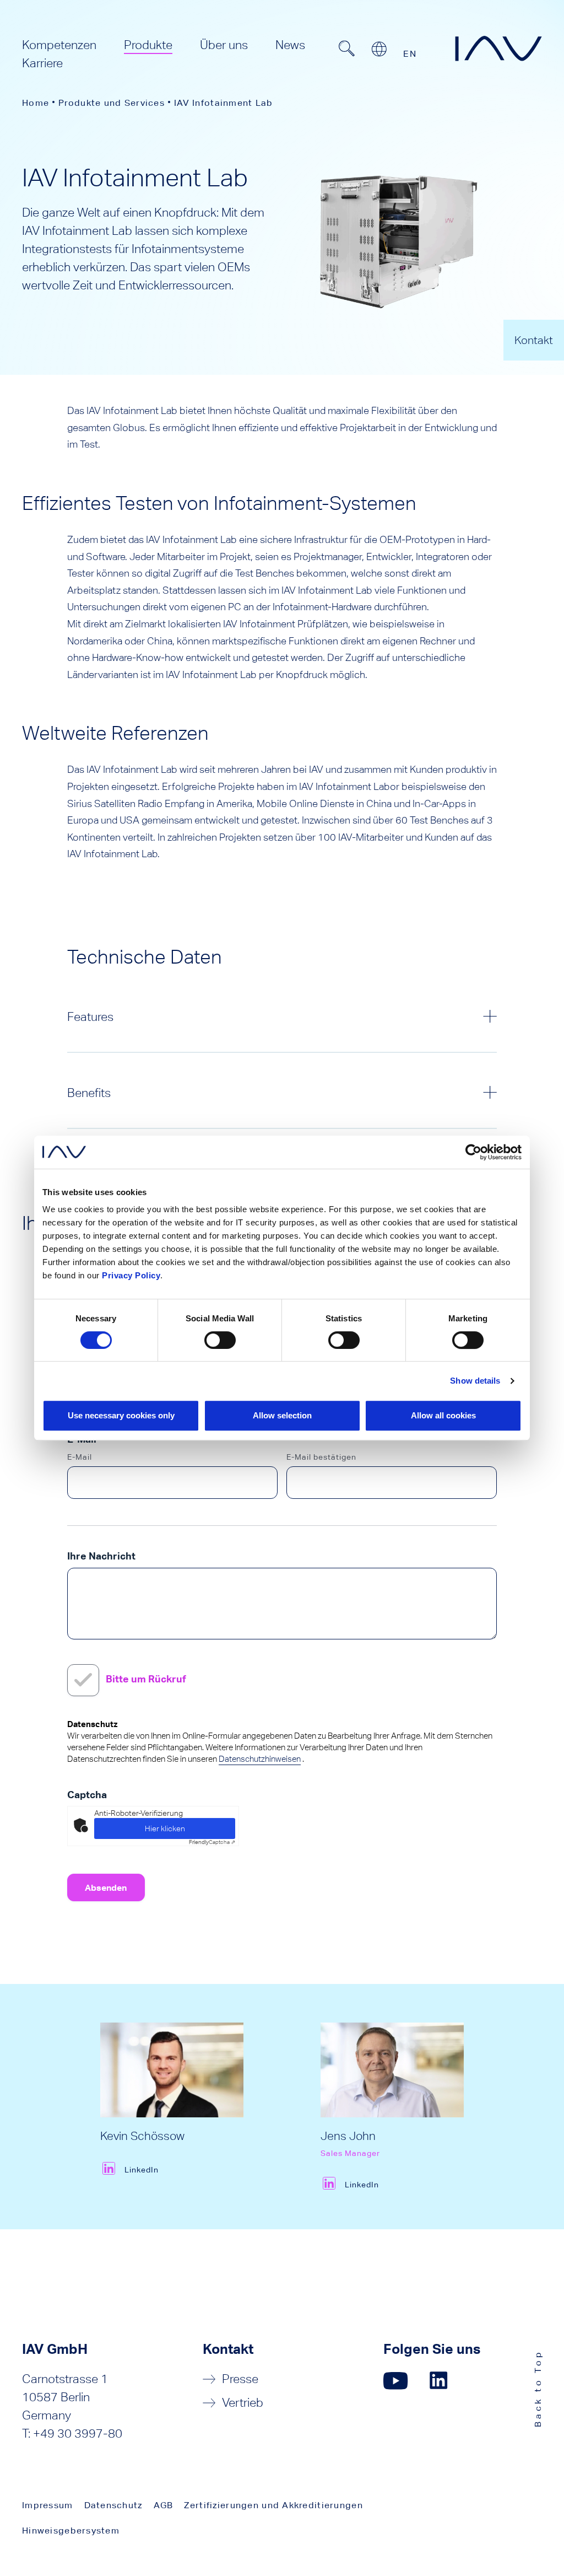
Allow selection (282, 1415)
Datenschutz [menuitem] (113, 2505)
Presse (240, 2379)
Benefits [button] (89, 1093)
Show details (475, 1381)
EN (410, 54)
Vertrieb (243, 2403)
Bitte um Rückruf (146, 1679)
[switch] (220, 1340)
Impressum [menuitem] (48, 2505)
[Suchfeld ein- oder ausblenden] (346, 49)
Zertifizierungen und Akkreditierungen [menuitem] (273, 2505)
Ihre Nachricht (101, 1556)
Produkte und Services (112, 103)
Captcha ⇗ (212, 1842)
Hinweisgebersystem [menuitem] (71, 2531)
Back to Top (538, 2388)
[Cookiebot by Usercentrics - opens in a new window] (473, 1152)
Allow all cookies (443, 1415)
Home (36, 103)
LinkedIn (142, 2170)
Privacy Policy (131, 1275)
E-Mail (80, 1457)
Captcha (87, 1795)
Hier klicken (165, 1829)
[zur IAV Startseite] (498, 49)
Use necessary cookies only (121, 1415)
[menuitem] (59, 45)
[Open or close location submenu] (379, 49)
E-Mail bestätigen (321, 1457)
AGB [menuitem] (164, 2505)
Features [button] (90, 1017)
